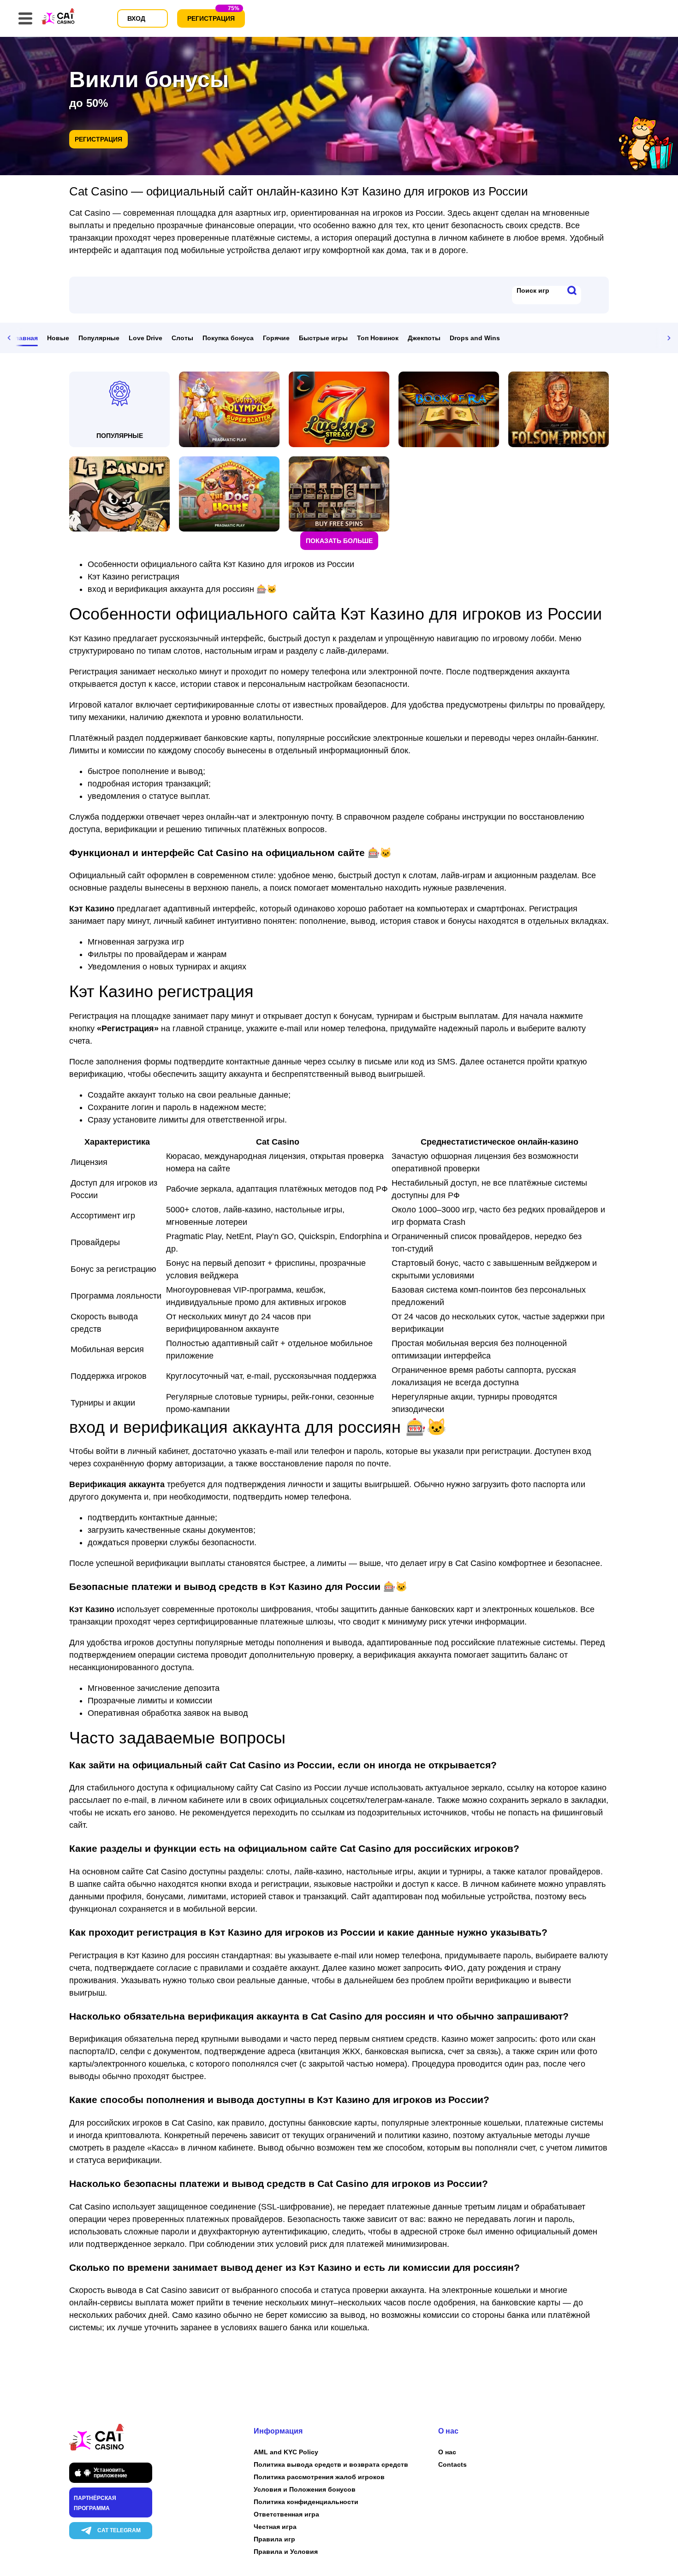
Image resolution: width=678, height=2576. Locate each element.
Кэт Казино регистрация (134, 577)
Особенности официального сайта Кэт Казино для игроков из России (221, 564)
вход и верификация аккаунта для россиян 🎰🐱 (182, 589)
